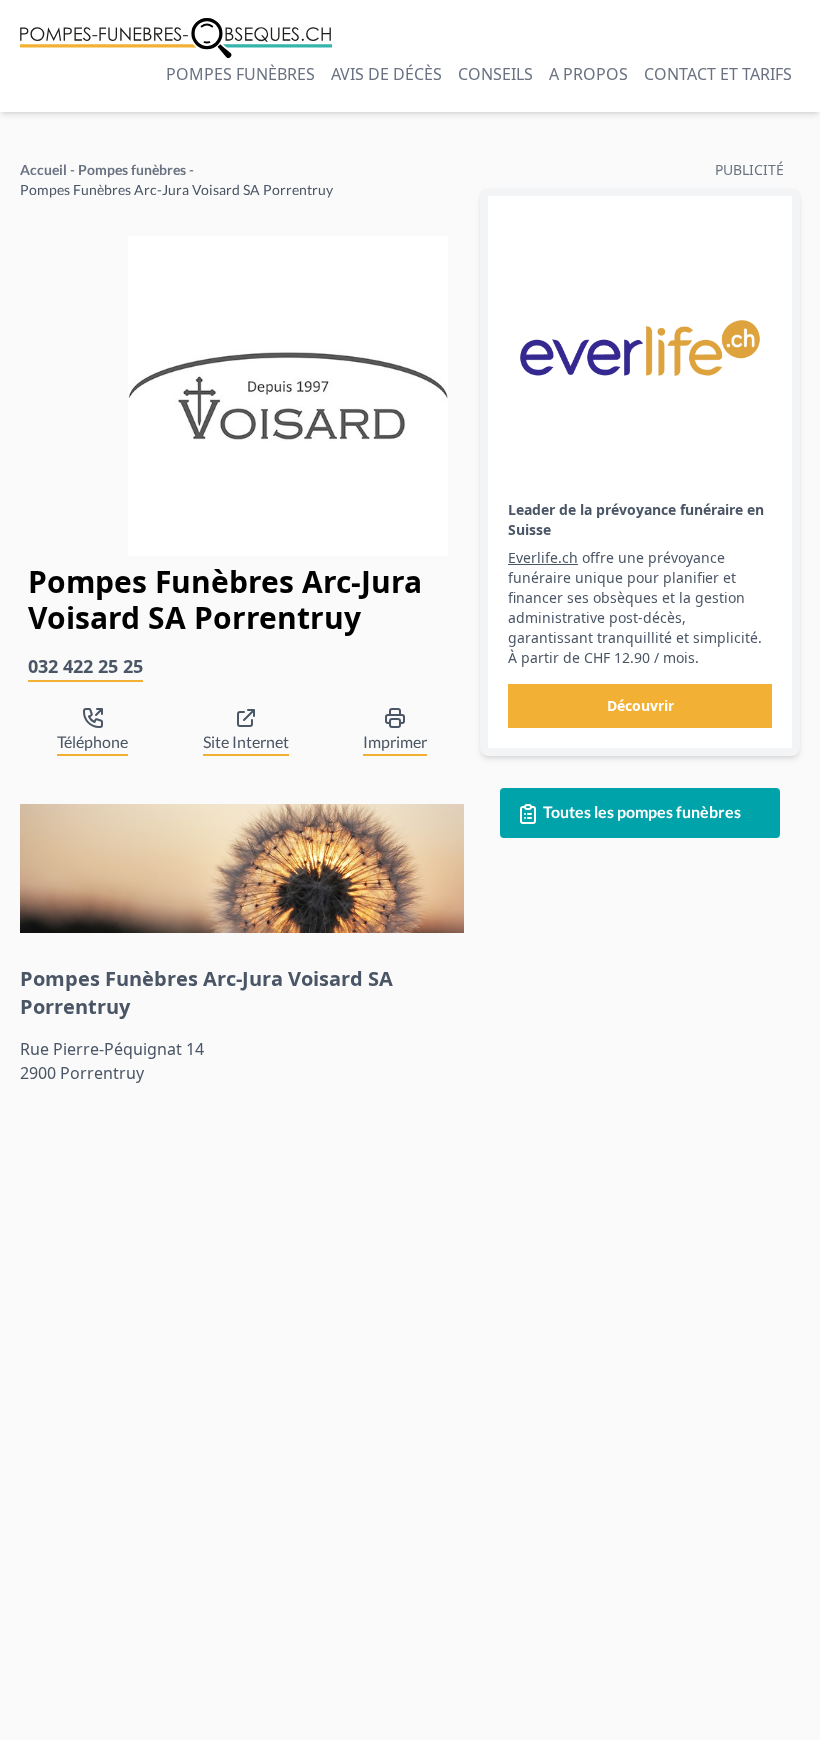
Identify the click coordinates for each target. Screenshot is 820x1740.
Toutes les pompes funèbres (640, 811)
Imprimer (395, 741)
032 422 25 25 (85, 666)
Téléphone (92, 741)
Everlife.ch (543, 557)
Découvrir (640, 705)
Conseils (495, 74)
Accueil (43, 169)
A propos (588, 74)
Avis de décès (386, 74)
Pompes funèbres (240, 74)
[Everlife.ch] (640, 348)
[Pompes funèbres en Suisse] (176, 38)
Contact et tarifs (718, 74)
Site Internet (246, 741)
